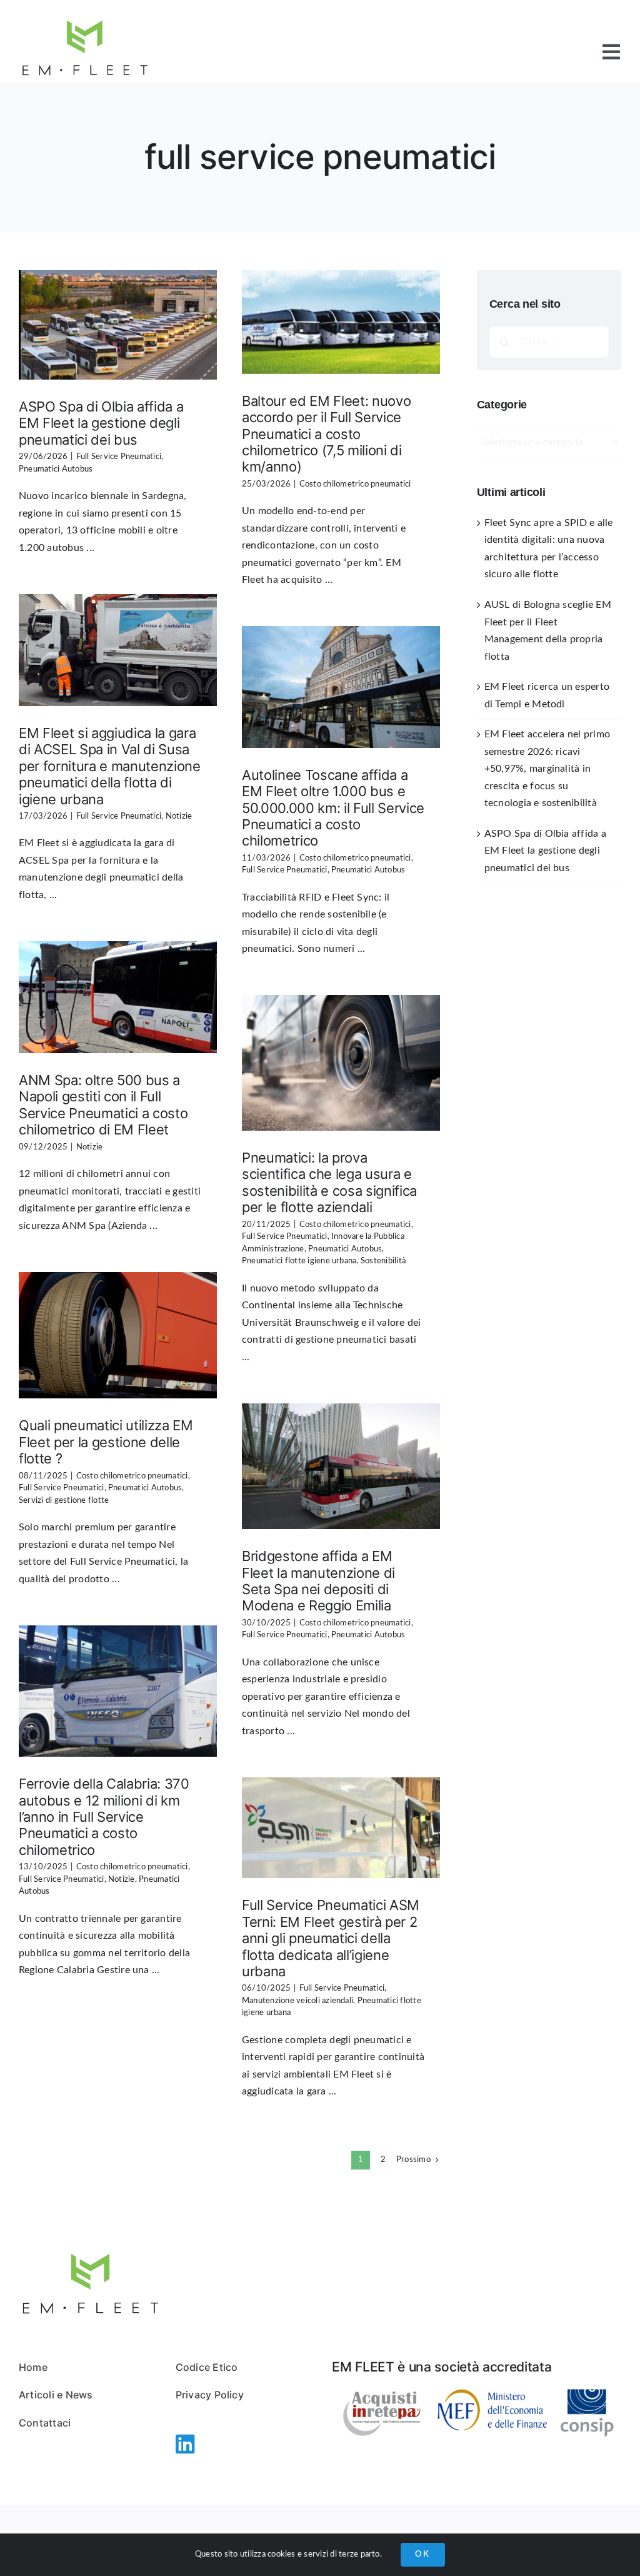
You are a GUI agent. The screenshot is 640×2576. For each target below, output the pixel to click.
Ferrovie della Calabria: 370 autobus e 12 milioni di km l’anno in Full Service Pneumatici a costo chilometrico (104, 1817)
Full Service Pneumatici (119, 457)
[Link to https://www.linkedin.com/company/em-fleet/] (178, 2444)
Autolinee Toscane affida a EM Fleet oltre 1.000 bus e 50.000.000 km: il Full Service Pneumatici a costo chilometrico (333, 808)
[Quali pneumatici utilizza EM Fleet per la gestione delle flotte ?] (118, 1335)
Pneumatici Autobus (56, 469)
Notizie (179, 816)
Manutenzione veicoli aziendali (297, 2001)
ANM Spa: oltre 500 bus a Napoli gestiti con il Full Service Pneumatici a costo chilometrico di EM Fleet (103, 1105)
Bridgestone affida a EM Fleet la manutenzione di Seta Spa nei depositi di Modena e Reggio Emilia (318, 1581)
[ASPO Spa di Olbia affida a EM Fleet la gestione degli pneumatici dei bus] (118, 325)
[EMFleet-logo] (85, 18)
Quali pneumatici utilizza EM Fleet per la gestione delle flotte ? (106, 1442)
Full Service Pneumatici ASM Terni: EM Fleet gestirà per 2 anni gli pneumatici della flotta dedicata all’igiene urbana (331, 1938)
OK (423, 2554)
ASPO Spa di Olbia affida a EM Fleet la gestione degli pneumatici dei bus (101, 423)
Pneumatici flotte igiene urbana (299, 1261)
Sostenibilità (383, 1261)
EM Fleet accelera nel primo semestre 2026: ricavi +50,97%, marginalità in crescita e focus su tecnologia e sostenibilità (547, 769)
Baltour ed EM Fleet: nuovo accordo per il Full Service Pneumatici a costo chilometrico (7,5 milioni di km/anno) (326, 434)
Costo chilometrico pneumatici (355, 484)
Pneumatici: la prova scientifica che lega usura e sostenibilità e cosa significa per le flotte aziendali (329, 1182)
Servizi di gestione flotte (64, 1501)
